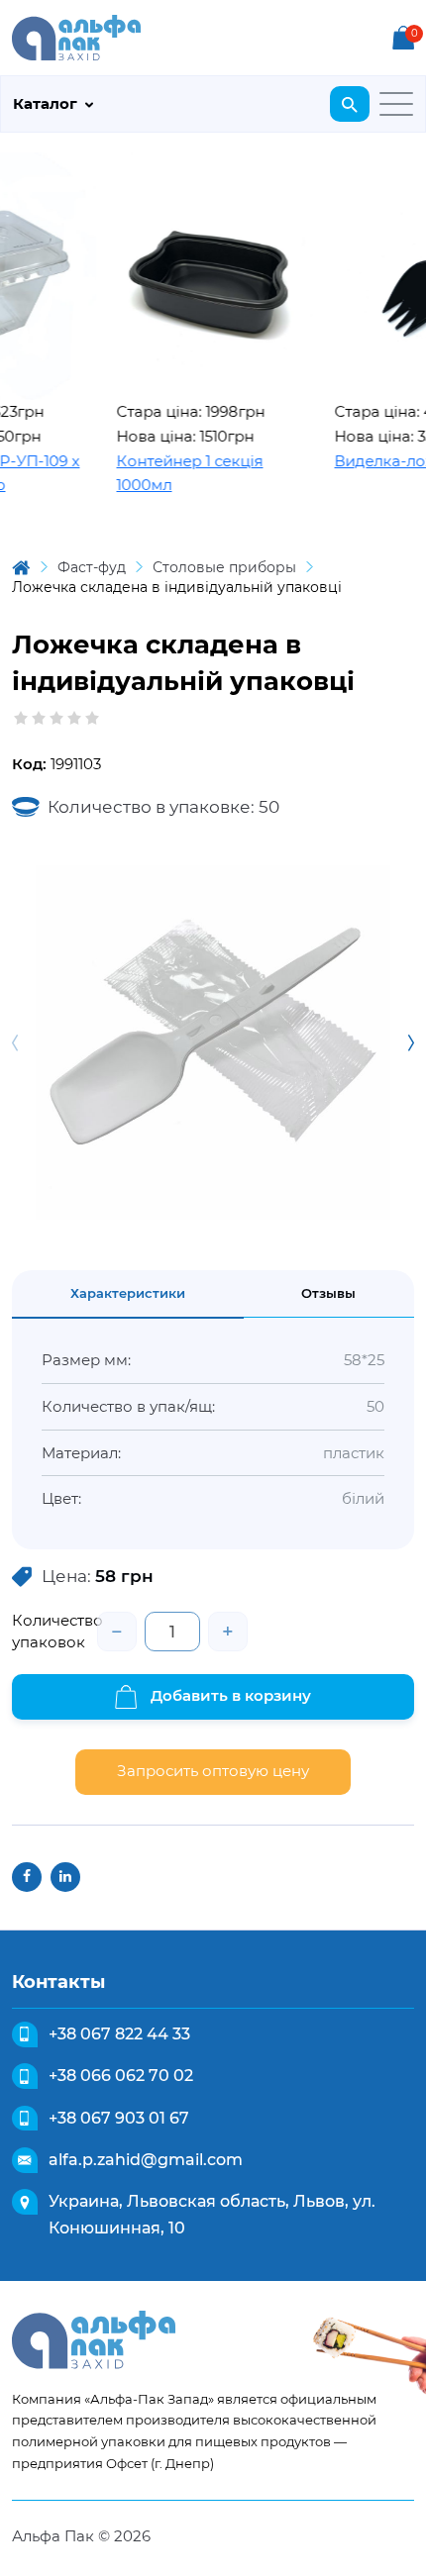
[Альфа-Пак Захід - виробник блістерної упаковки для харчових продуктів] (76, 36)
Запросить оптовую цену (213, 1771)
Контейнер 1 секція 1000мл (173, 473)
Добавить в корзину (229, 1695)
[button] (411, 1042)
